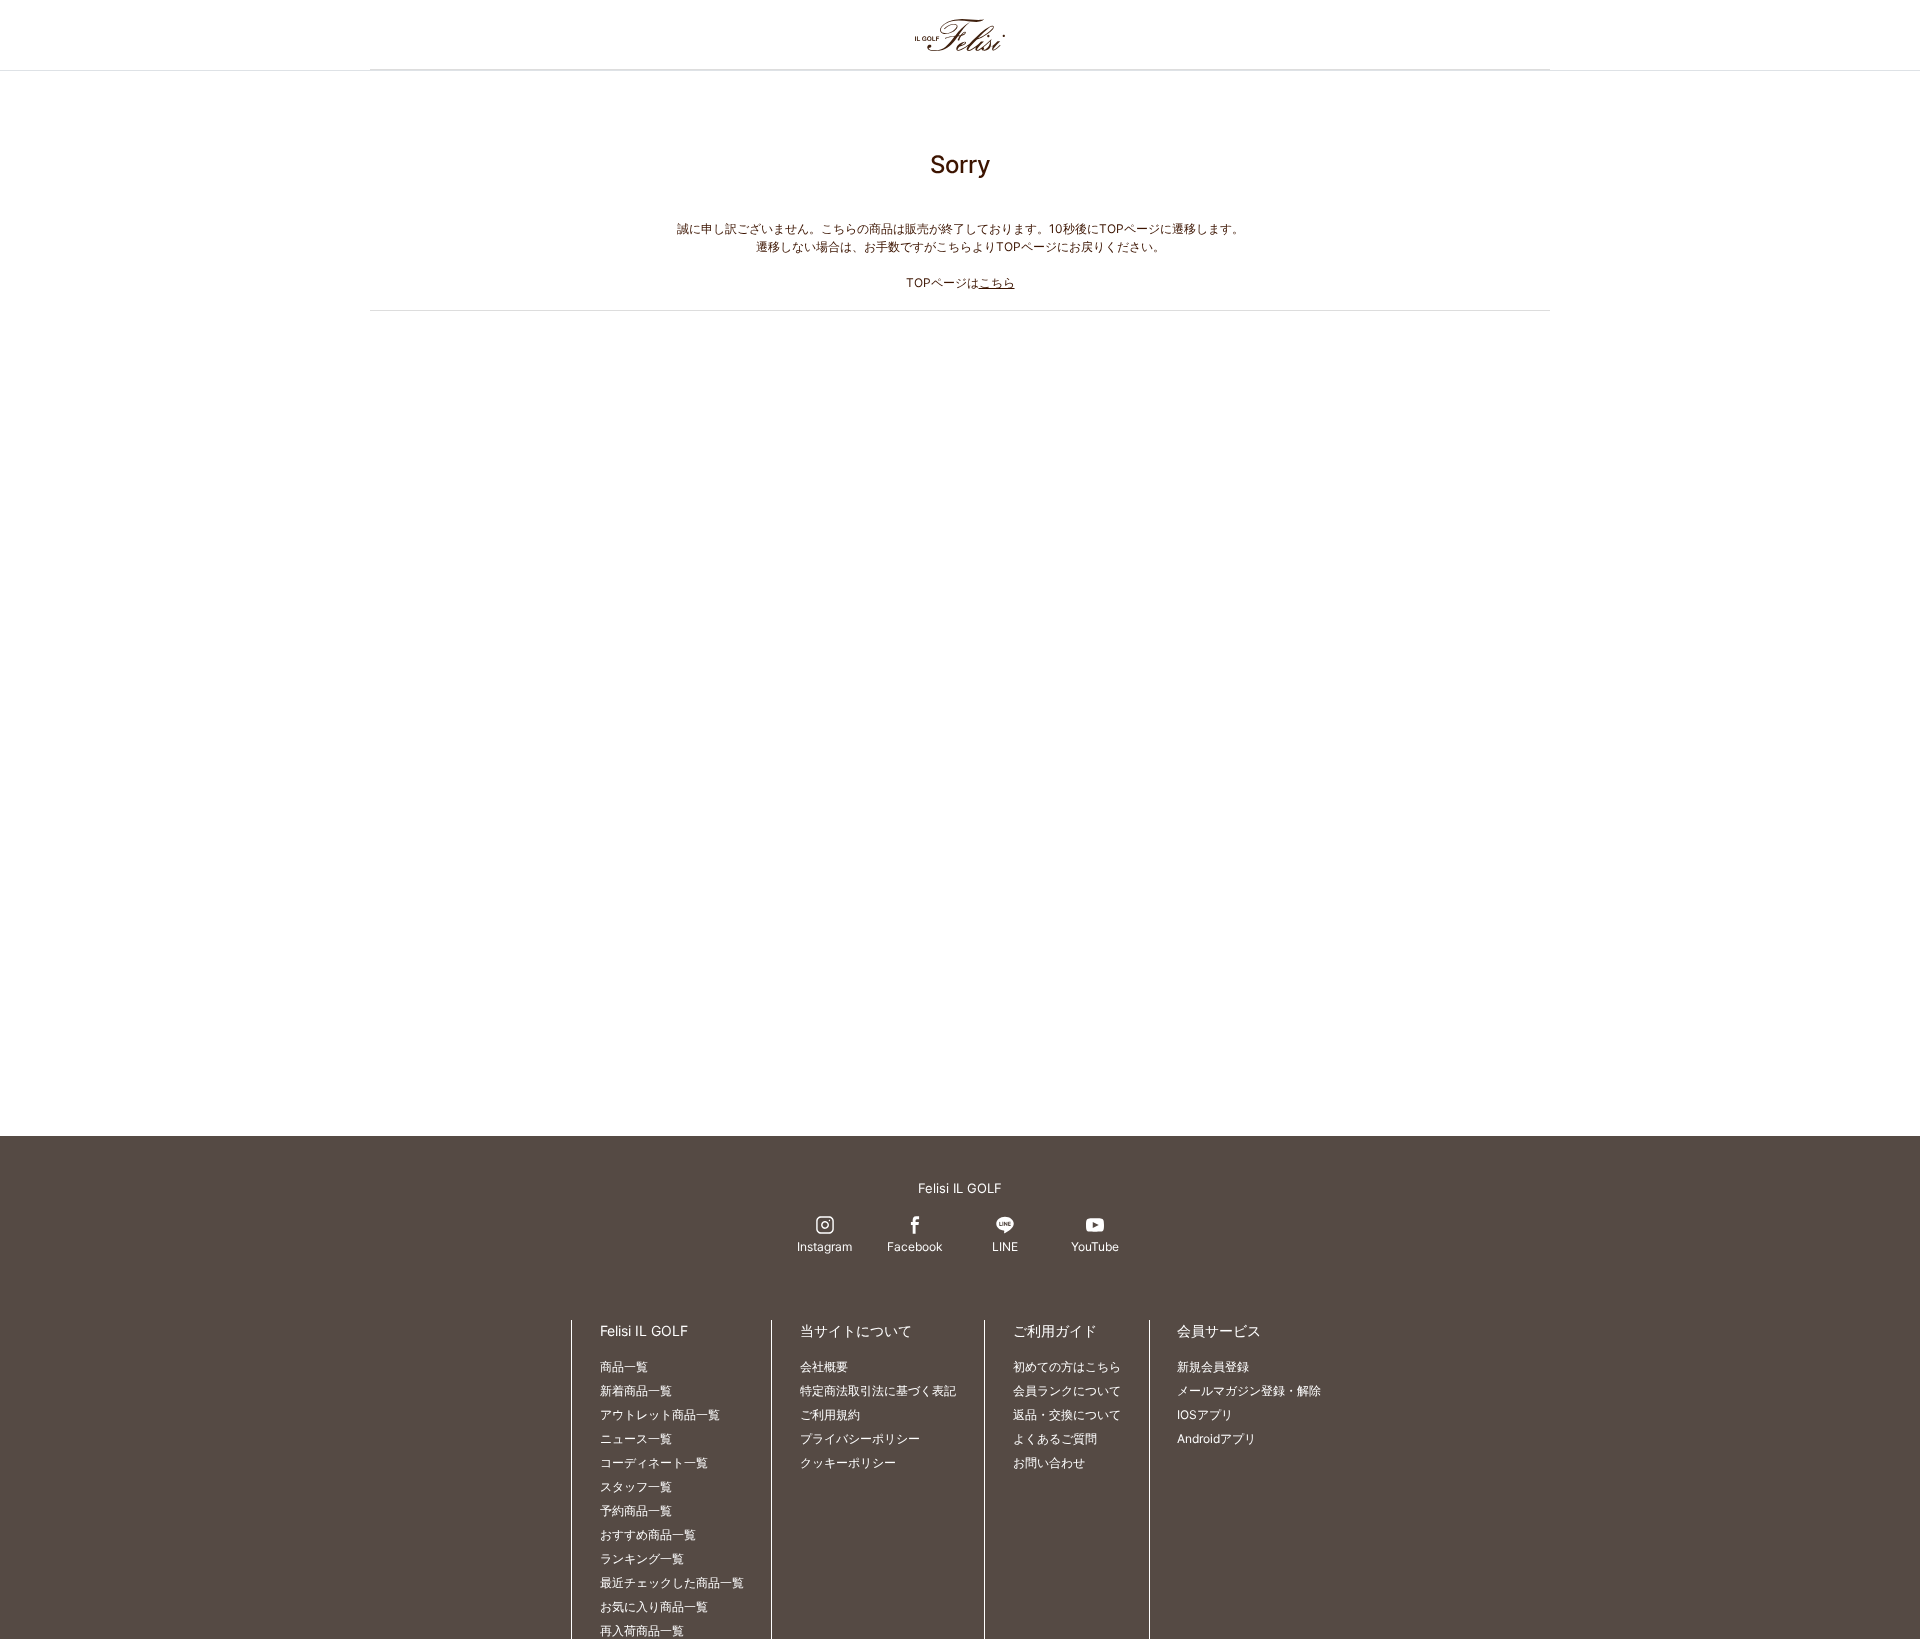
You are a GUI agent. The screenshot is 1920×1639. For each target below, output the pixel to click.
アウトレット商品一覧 (660, 1414)
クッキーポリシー (848, 1462)
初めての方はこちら (1067, 1366)
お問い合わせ (1049, 1462)
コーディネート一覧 (654, 1462)
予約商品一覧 (636, 1510)
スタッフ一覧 (636, 1486)
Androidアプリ (1216, 1438)
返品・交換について (1067, 1414)
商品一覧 (624, 1366)
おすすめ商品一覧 (648, 1534)
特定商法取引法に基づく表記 (878, 1390)
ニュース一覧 (636, 1438)
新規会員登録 (1213, 1366)
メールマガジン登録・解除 (1249, 1390)
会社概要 (824, 1366)
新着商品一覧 (636, 1390)
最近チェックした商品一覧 (672, 1582)
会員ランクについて (1067, 1390)
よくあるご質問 (1055, 1438)
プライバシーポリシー (860, 1438)
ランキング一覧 (642, 1558)
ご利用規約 (830, 1414)
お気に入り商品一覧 (654, 1606)
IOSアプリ (1205, 1414)
